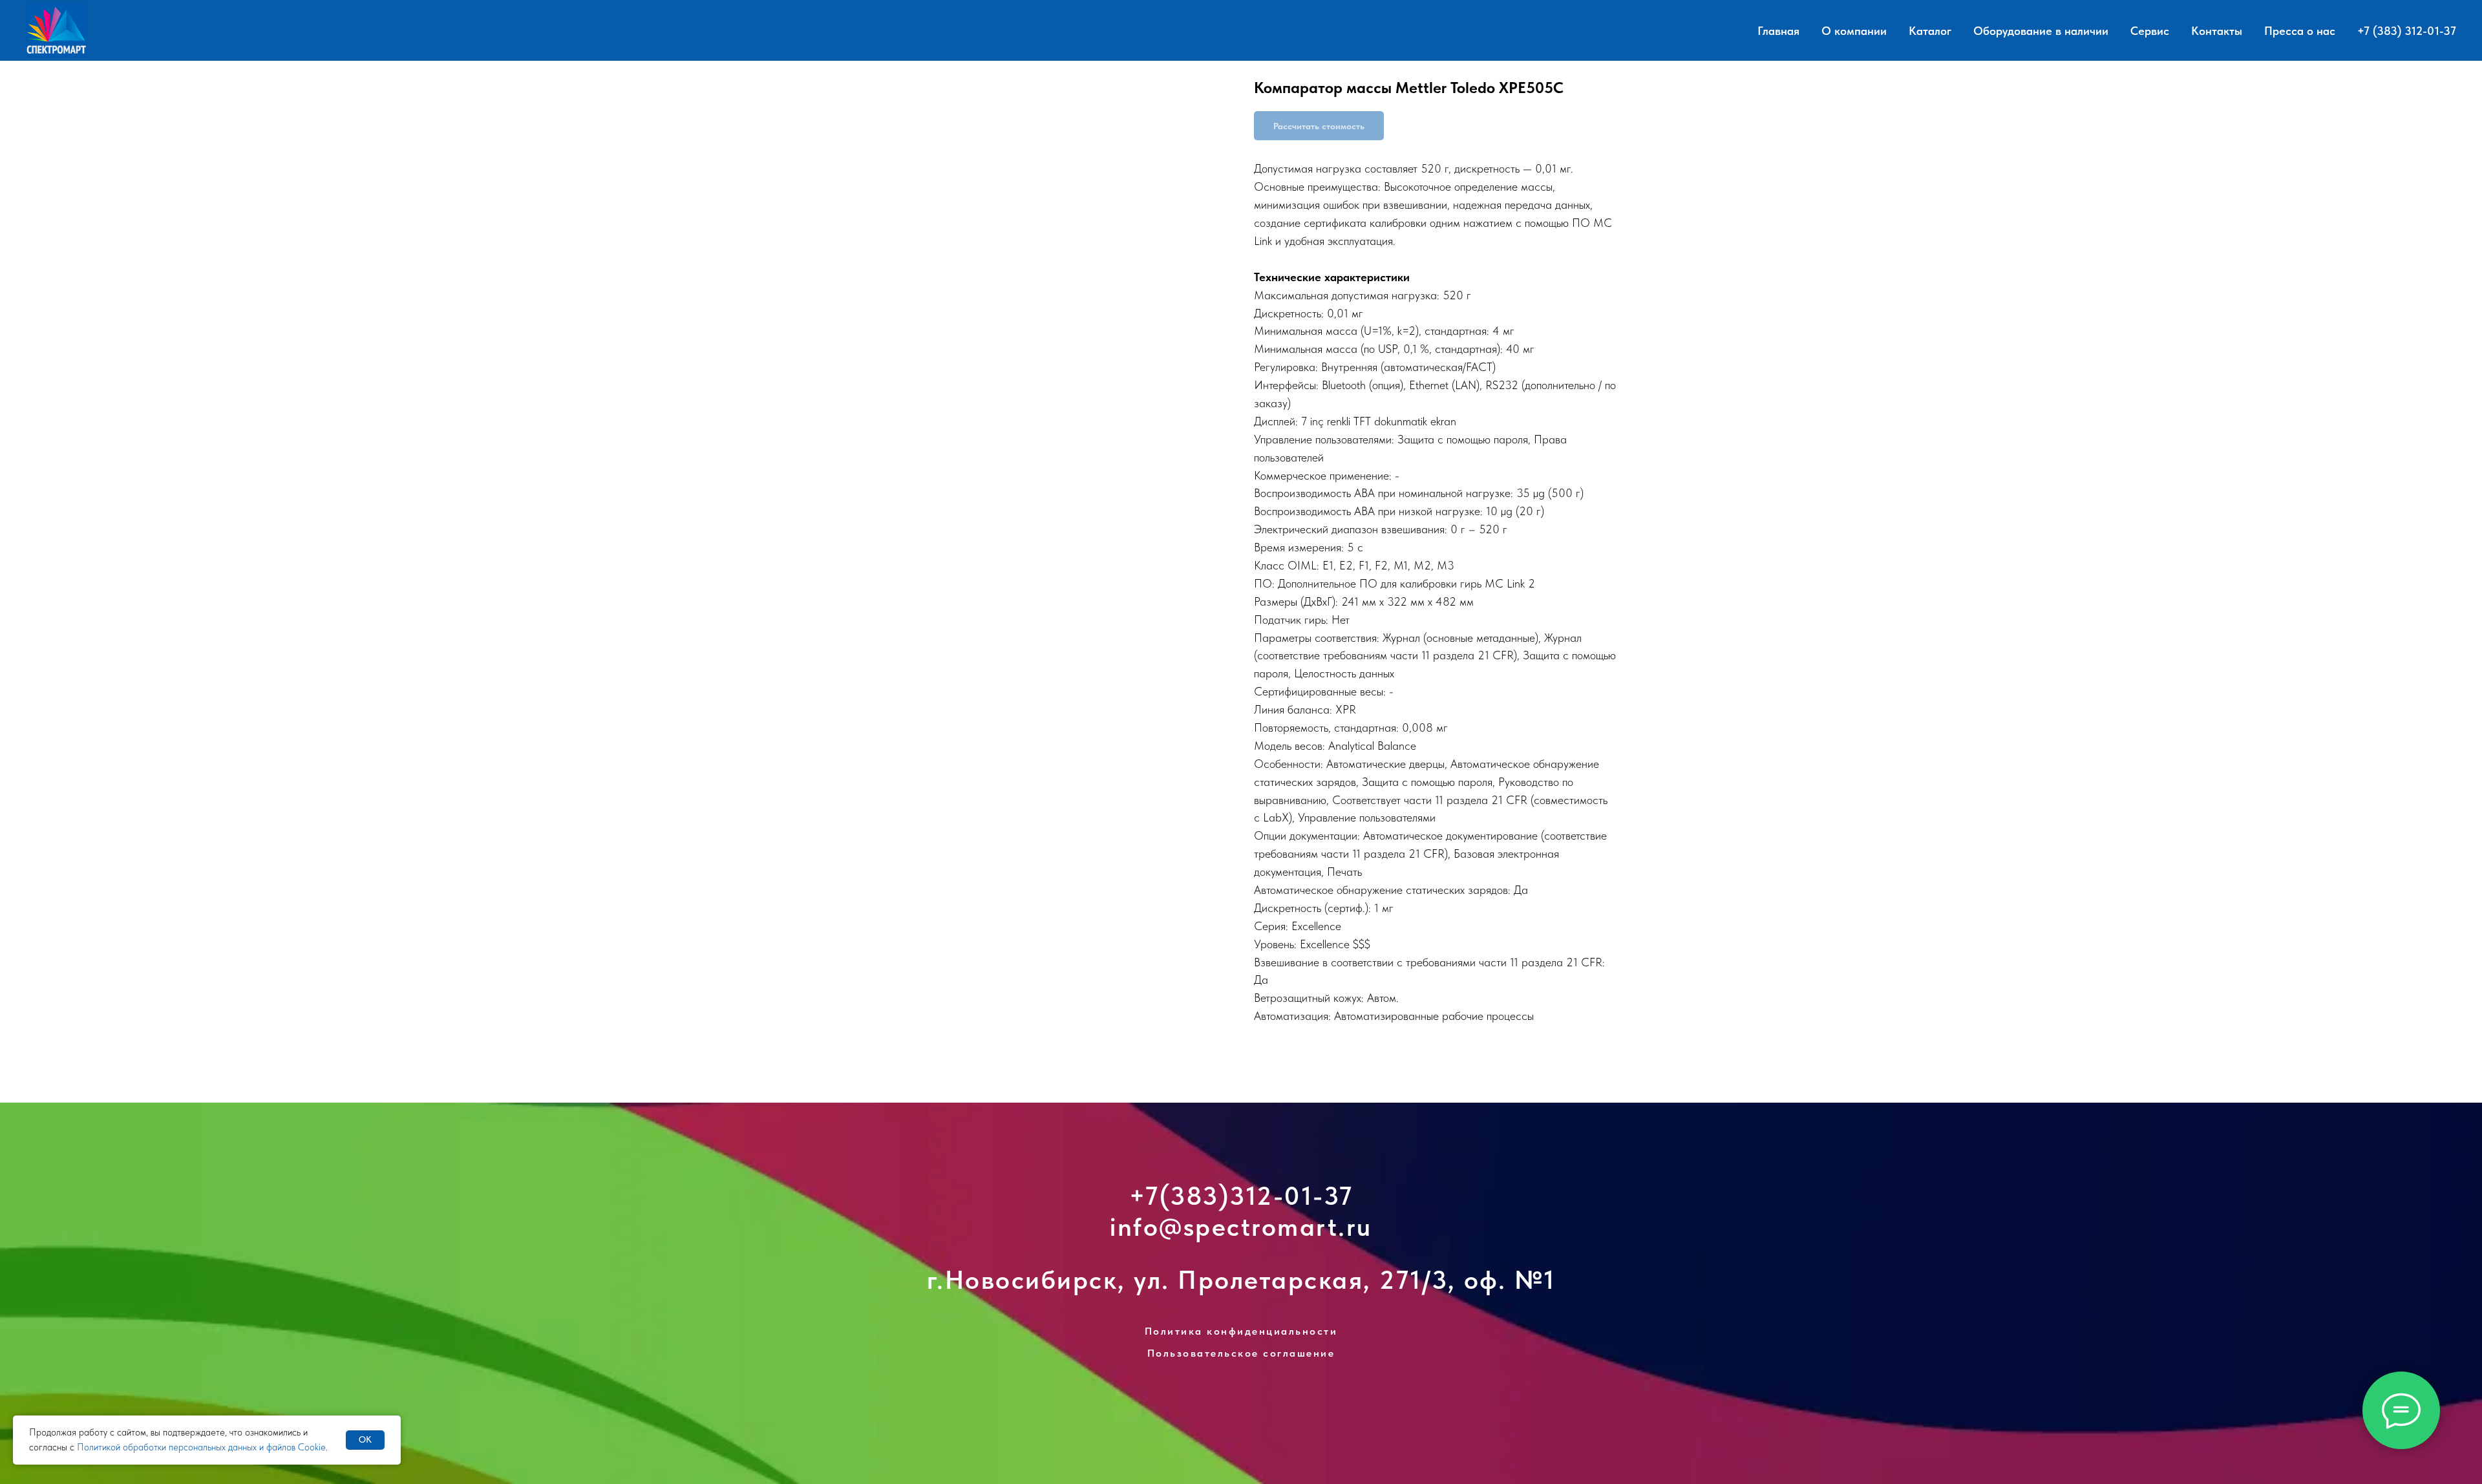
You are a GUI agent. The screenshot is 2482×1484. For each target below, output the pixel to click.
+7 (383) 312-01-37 (2407, 31)
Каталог (1930, 31)
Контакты (2217, 31)
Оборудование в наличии (2041, 31)
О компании (1854, 31)
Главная (1778, 31)
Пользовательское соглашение (1241, 1353)
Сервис (2150, 31)
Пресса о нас (2300, 31)
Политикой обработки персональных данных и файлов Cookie (201, 1447)
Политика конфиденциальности (1241, 1331)
